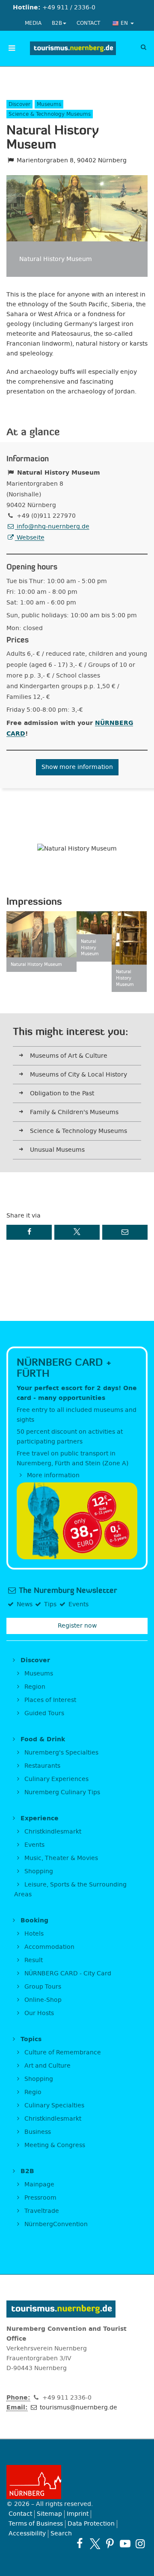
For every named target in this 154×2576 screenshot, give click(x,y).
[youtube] (125, 2544)
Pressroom (40, 2198)
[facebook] (80, 2544)
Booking (33, 1920)
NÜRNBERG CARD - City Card (67, 1973)
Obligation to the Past (62, 1093)
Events (34, 1845)
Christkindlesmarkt (52, 1832)
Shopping (38, 1871)
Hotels (33, 1934)
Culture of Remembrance (62, 2052)
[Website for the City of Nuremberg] (77, 2482)
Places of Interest (49, 1700)
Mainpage (38, 2184)
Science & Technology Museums (78, 1131)
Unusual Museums (57, 1150)
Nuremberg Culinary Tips (61, 1792)
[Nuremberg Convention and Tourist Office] (73, 48)
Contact (88, 23)
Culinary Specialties (53, 2105)
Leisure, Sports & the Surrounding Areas (70, 1889)
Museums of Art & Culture (69, 1056)
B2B (57, 23)
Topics (30, 2039)
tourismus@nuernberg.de (78, 2407)
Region (34, 1687)
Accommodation (49, 1947)
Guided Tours (43, 1713)
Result (33, 1960)
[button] (29, 1232)
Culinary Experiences (56, 1779)
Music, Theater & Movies (60, 1858)
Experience (38, 1818)
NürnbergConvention (55, 2224)
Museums (38, 1674)
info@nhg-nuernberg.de (52, 527)
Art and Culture (47, 2066)
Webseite (30, 538)
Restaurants (41, 1766)
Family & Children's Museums (74, 1112)
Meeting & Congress (54, 2145)
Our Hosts (38, 2013)
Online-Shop (42, 2000)
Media (33, 23)
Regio (32, 2092)
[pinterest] (110, 2544)
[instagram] (140, 2544)
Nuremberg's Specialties (61, 1753)
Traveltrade (41, 2211)
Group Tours (42, 1987)
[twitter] (95, 2544)
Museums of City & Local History (78, 1075)
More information (52, 1475)
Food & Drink (42, 1739)
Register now (77, 1626)
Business (37, 2132)
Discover (34, 1660)
